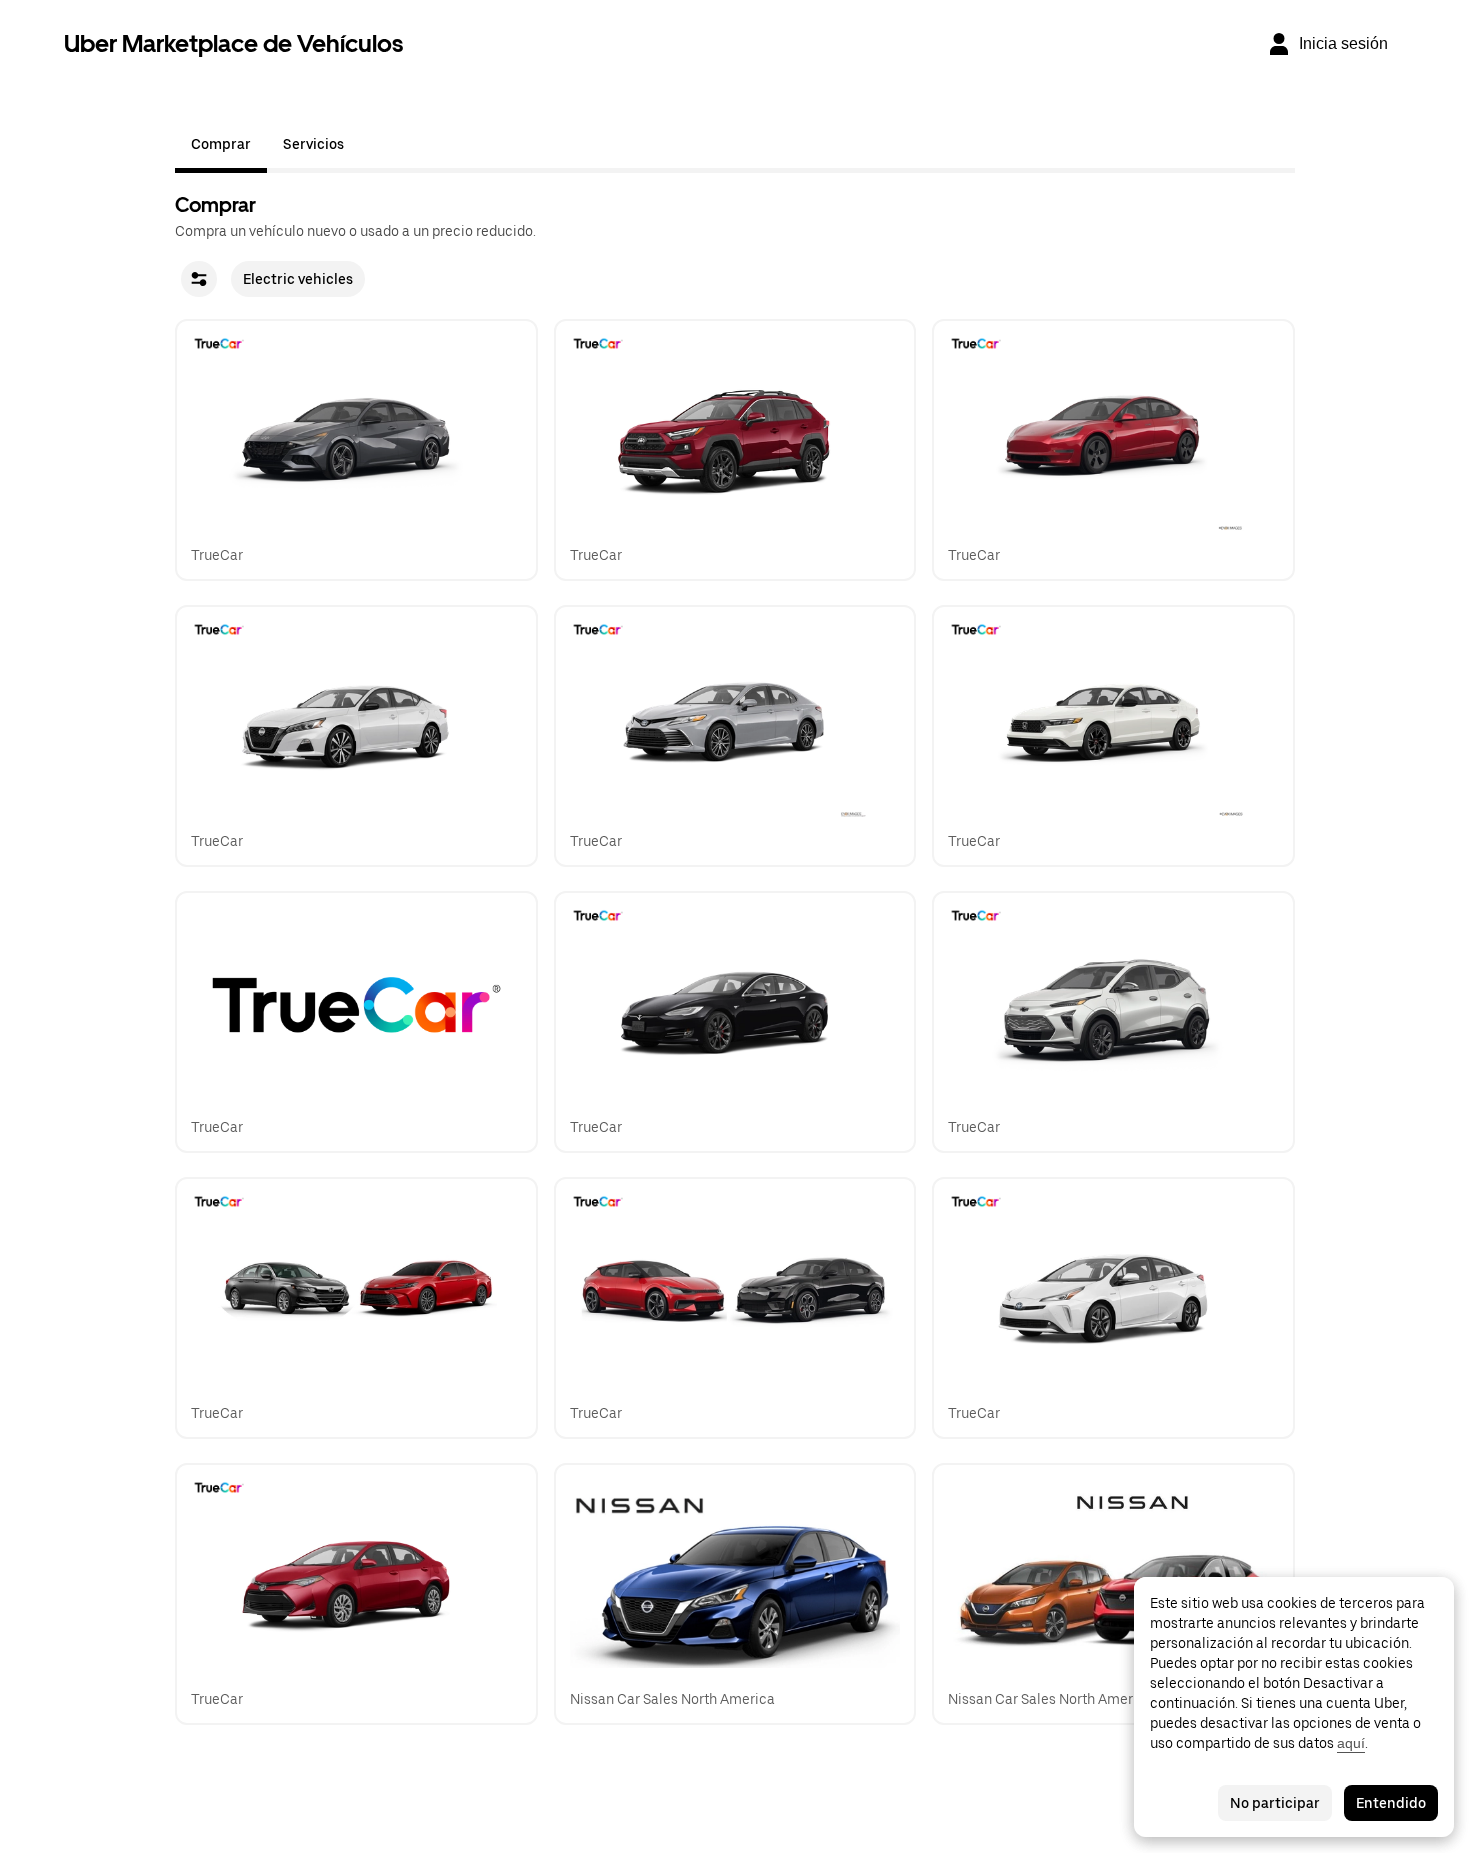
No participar (1275, 1803)
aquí (1351, 1743)
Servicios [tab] (313, 144)
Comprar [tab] (221, 144)
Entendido (1391, 1803)
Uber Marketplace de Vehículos (233, 43)
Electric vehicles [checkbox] (298, 279)
